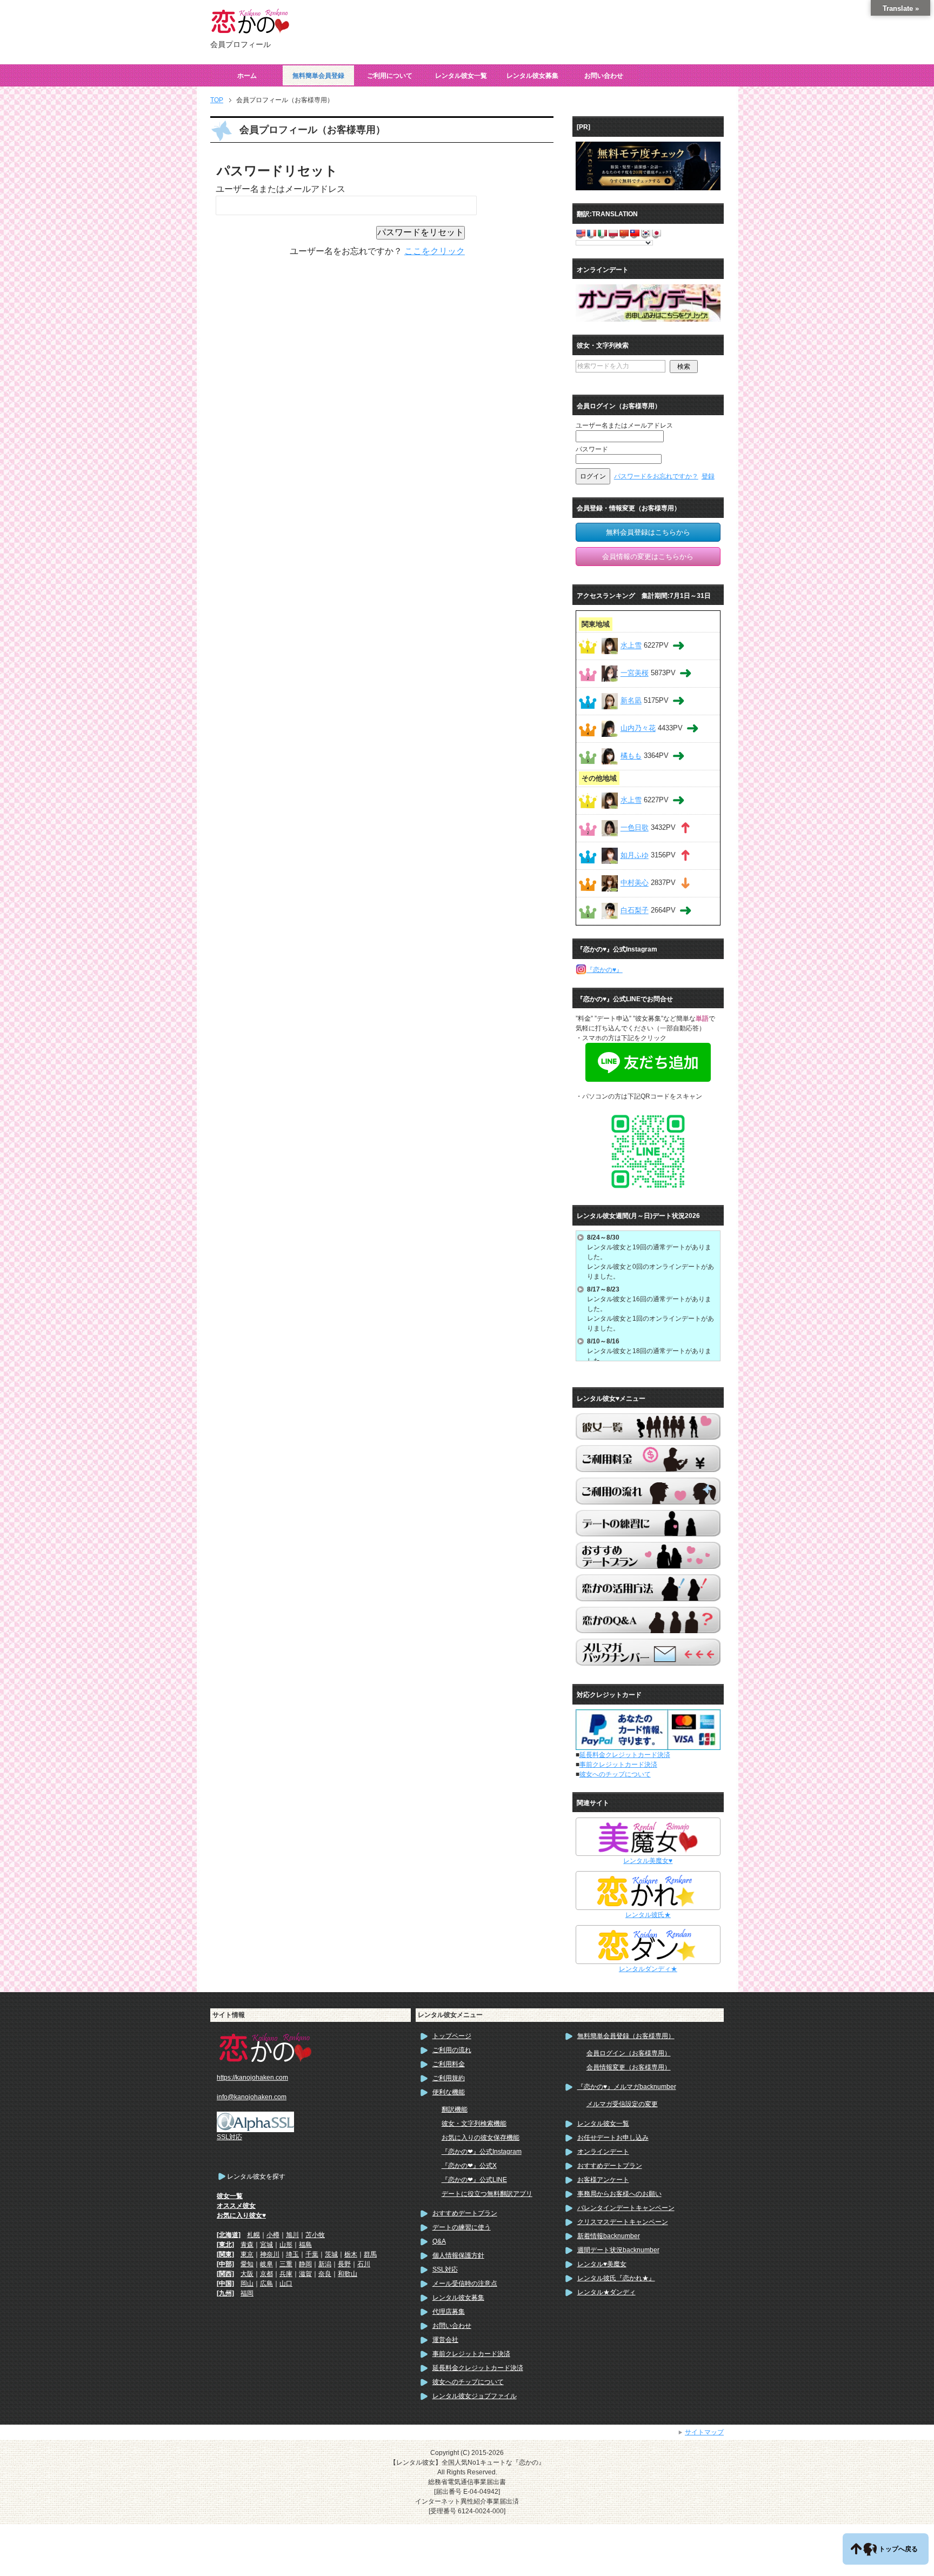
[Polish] (613, 233)
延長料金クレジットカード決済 (625, 1755)
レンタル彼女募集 (532, 76)
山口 (286, 2284)
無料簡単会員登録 (318, 76)
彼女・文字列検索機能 (474, 2124)
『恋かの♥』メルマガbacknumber (627, 2087)
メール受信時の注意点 (465, 2284)
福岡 (247, 2293)
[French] (591, 233)
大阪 (247, 2274)
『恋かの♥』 (605, 970)
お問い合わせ (604, 76)
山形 (286, 2245)
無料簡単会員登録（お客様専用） (626, 2036)
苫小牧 (315, 2235)
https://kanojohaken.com (252, 2078)
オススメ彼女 (236, 2206)
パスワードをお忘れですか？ (656, 476)
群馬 (370, 2254)
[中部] (225, 2264)
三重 (286, 2264)
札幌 (253, 2235)
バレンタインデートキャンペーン (626, 2208)
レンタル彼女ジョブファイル (475, 2396)
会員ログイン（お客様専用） (629, 2053)
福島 (305, 2245)
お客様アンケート (603, 2180)
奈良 (325, 2274)
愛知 (247, 2264)
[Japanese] (656, 233)
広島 (266, 2284)
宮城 (266, 2245)
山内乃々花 (638, 728)
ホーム (247, 76)
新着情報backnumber (609, 2236)
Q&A (439, 2241)
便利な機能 (449, 2092)
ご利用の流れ (452, 2050)
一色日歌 (635, 828)
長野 (344, 2264)
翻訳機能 (455, 2109)
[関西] (225, 2274)
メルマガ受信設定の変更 (622, 2104)
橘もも (631, 756)
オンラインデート (603, 2152)
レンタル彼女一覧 (461, 76)
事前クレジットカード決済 (618, 1765)
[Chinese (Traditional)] (635, 233)
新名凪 (631, 701)
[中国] (225, 2284)
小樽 (273, 2235)
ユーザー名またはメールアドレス (281, 189)
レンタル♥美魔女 (602, 2264)
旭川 (292, 2235)
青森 (247, 2245)
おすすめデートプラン (465, 2213)
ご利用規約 (449, 2078)
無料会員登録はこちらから (648, 532)
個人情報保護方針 (458, 2255)
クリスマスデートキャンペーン (623, 2222)
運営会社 (445, 2340)
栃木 (351, 2254)
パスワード (592, 449)
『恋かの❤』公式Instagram (482, 2152)
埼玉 (292, 2254)
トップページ (452, 2036)
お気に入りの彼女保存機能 (481, 2138)
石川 (364, 2264)
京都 (266, 2274)
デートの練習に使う (462, 2227)
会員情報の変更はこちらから (648, 557)
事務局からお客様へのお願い (619, 2194)
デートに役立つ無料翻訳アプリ (487, 2194)
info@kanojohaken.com (252, 2097)
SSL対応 (445, 2269)
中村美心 (635, 883)
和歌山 (348, 2274)
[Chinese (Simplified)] (624, 233)
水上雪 (631, 646)
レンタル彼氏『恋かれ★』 (616, 2278)
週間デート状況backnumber (618, 2250)
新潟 (325, 2264)
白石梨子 (635, 911)
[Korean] (645, 233)
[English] (581, 233)
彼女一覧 (230, 2196)
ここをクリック (435, 251)
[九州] (225, 2293)
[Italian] (602, 233)
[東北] (225, 2245)
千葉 (312, 2254)
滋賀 (305, 2274)
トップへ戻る (898, 2549)
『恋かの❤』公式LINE (474, 2180)
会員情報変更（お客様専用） (629, 2067)
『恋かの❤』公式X (469, 2166)
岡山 (247, 2284)
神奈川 (270, 2254)
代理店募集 (449, 2312)
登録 (708, 476)
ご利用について (390, 76)
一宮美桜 (635, 673)
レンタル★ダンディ (606, 2292)
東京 (247, 2254)
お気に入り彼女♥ (241, 2215)
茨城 (331, 2254)
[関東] (225, 2254)
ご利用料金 (449, 2064)
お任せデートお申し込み (613, 2138)
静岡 (305, 2264)
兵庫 (286, 2274)
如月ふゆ (635, 856)
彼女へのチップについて (615, 1774)
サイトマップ (704, 2432)
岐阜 (266, 2264)
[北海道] (229, 2235)
